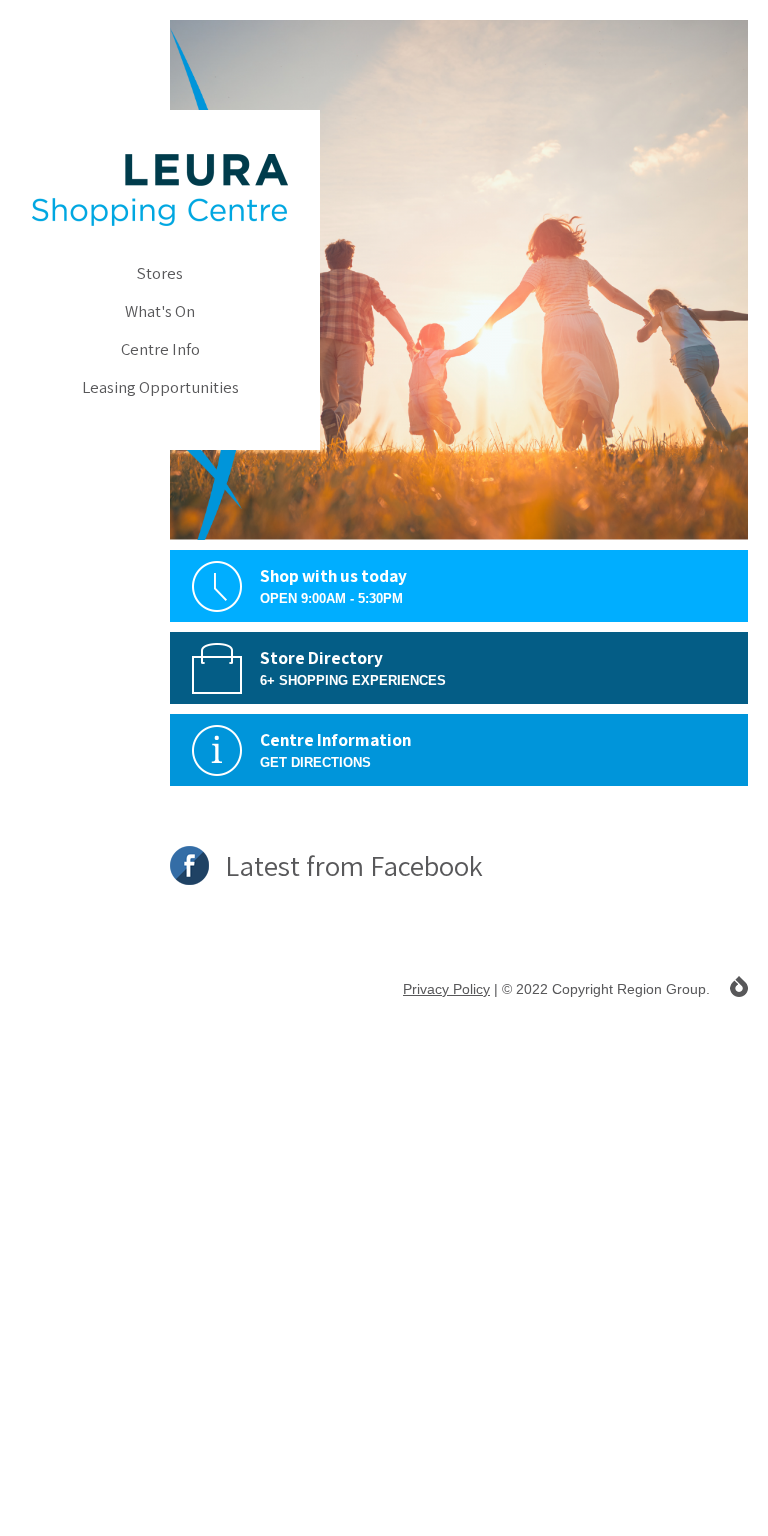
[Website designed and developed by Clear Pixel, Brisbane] (739, 986)
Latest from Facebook (351, 865)
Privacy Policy (446, 989)
